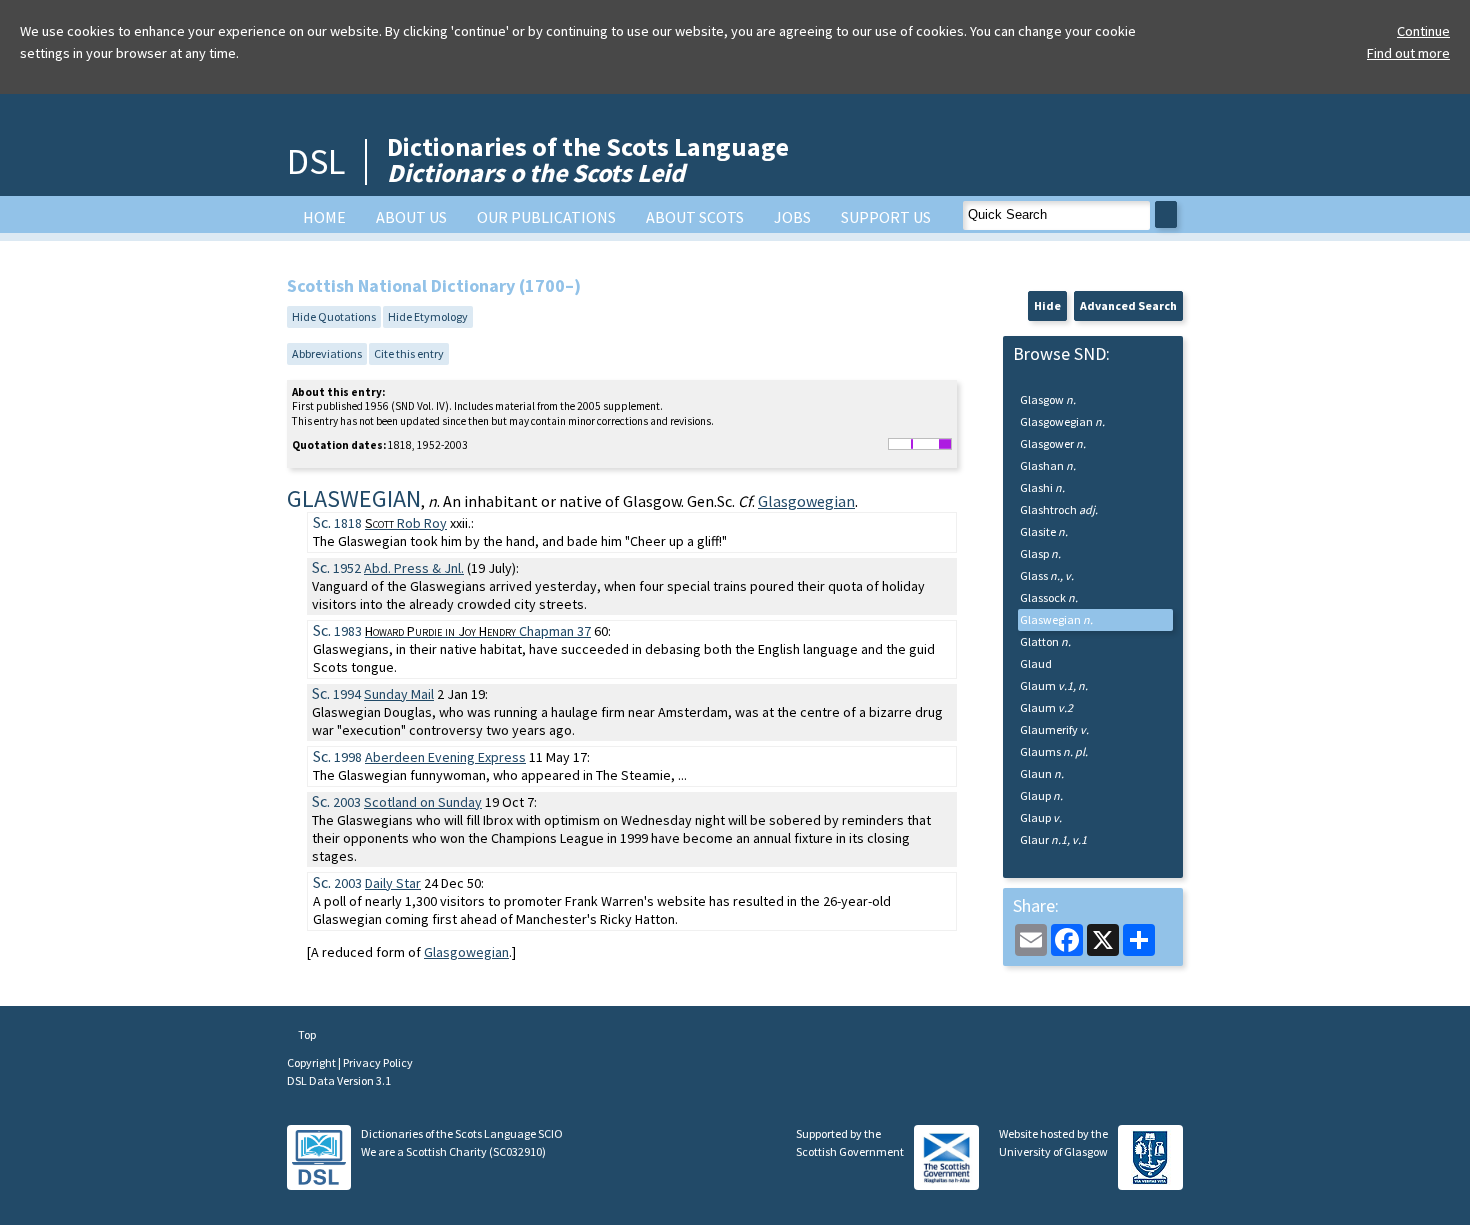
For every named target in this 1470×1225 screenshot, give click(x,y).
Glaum (1054, 685)
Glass (1047, 575)
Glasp (1040, 553)
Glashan (1048, 465)
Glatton (1045, 641)
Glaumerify (1054, 729)
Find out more (1408, 53)
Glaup (1041, 795)
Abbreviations (327, 353)
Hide (1047, 305)
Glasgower (1053, 443)
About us (411, 217)
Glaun (1042, 773)
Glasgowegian (806, 501)
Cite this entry (409, 353)
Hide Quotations (334, 316)
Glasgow (1048, 399)
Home (324, 217)
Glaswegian (1056, 619)
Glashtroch (1059, 509)
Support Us (886, 217)
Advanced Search (1128, 305)
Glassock (1049, 597)
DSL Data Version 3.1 (339, 1080)
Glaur (1053, 839)
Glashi (1042, 487)
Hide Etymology (428, 316)
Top (306, 1034)
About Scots (695, 217)
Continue (1423, 31)
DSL (316, 161)
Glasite (1044, 531)
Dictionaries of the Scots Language (588, 159)
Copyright (312, 1062)
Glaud (1036, 663)
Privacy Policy (378, 1062)
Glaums (1054, 751)
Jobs (792, 217)
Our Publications (546, 217)
